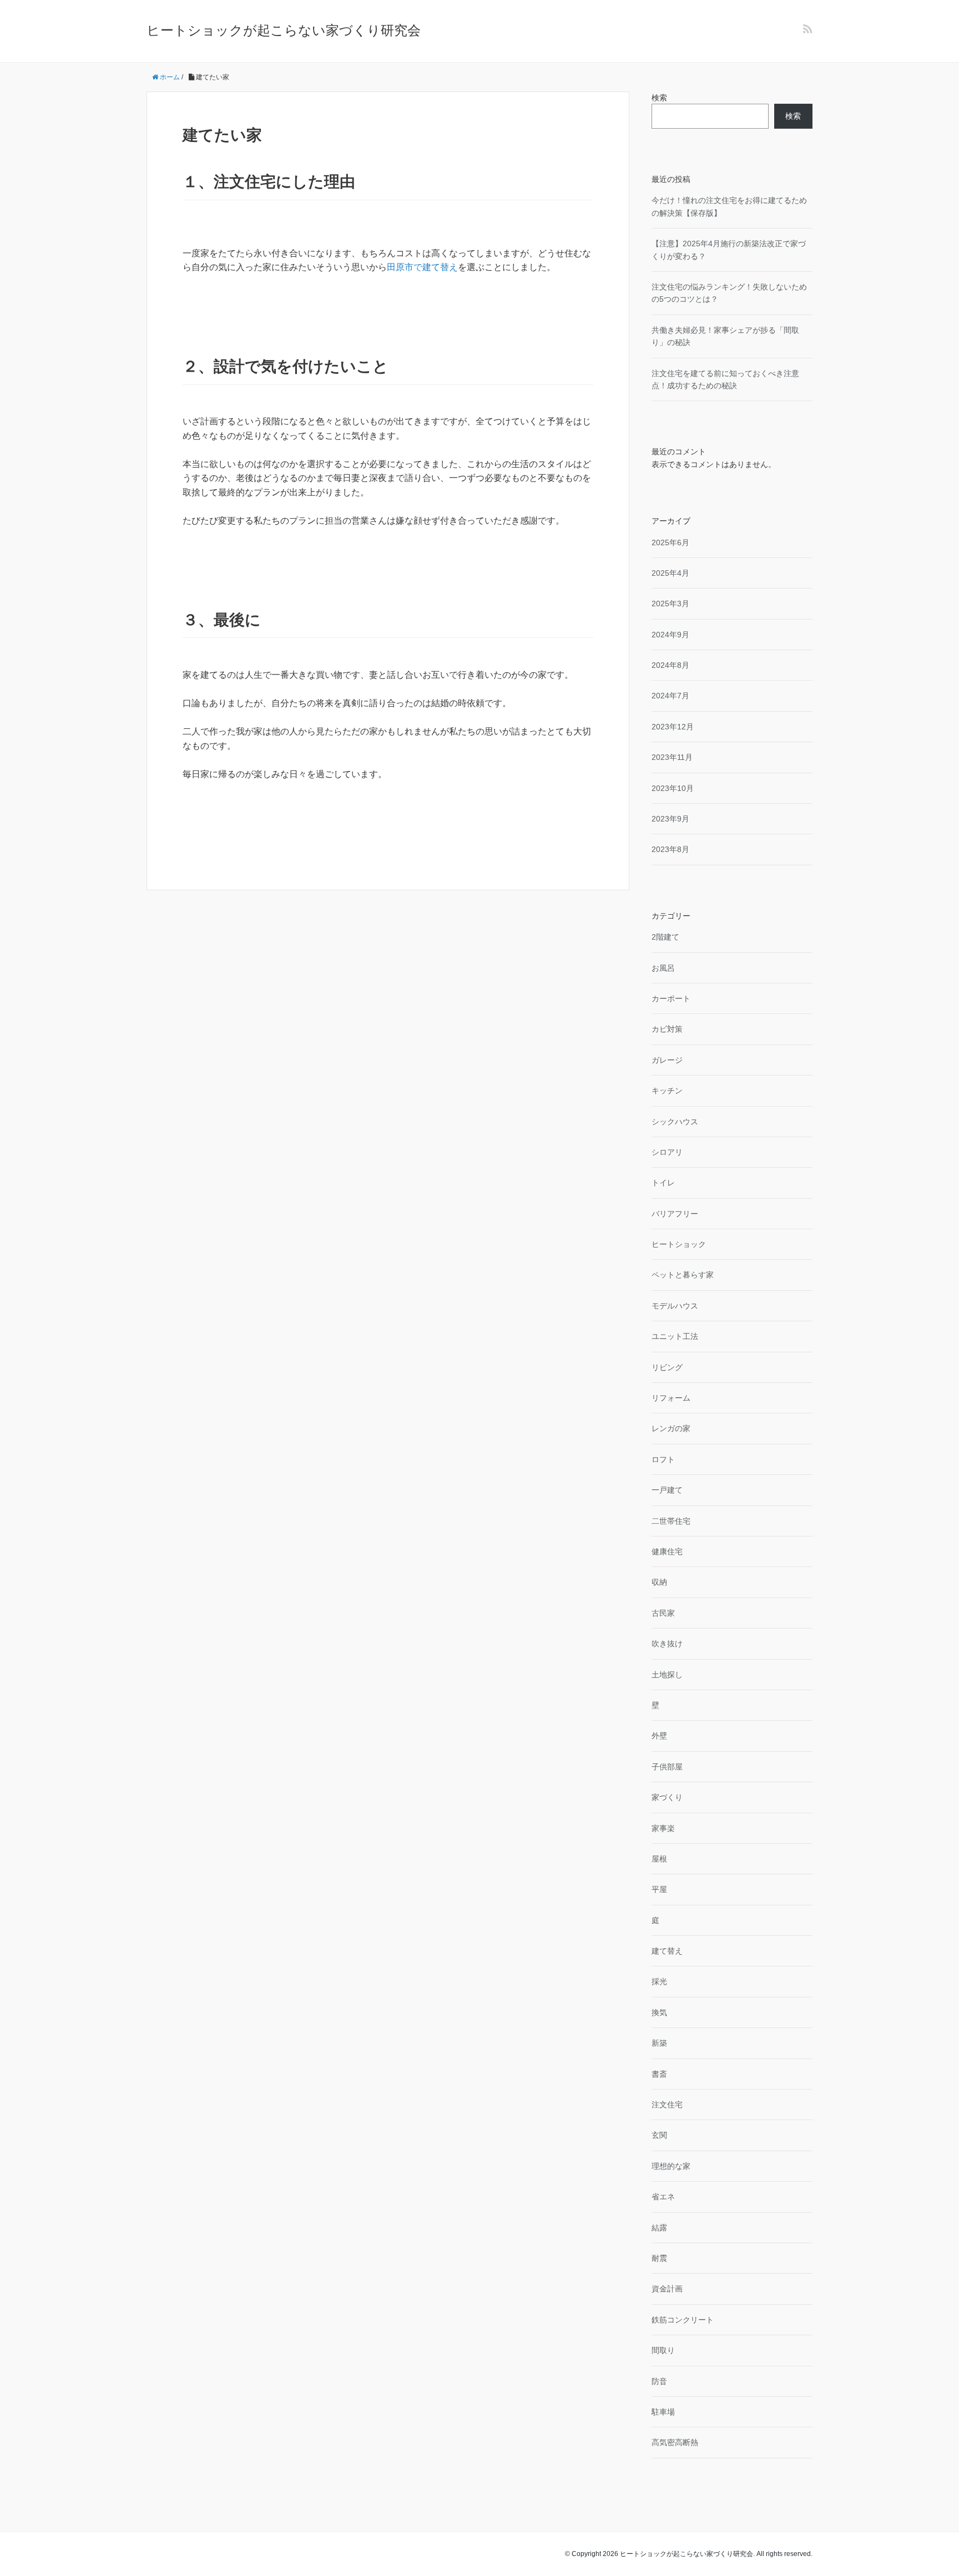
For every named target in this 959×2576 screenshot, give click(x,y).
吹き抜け (667, 1644)
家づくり (667, 1797)
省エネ (663, 2197)
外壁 (659, 1736)
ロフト (663, 1459)
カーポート (671, 998)
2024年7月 (670, 696)
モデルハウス (675, 1306)
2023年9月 (670, 819)
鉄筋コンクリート (683, 2320)
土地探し (667, 1675)
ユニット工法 (675, 1336)
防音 (659, 2381)
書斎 (659, 2074)
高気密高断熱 (675, 2442)
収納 (659, 1582)
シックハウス (675, 1122)
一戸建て (667, 1490)
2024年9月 (670, 635)
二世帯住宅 (671, 1521)
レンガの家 (671, 1428)
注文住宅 (667, 2105)
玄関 (659, 2135)
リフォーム (671, 1398)
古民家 (663, 1613)
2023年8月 (670, 849)
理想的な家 (671, 2166)
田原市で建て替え (422, 267)
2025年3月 (670, 604)
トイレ (663, 1183)
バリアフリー (675, 1214)
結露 (659, 2228)
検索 (659, 98)
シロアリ (667, 1152)
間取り (663, 2350)
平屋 (659, 1889)
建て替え (667, 1951)
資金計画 (667, 2289)
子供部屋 (667, 1767)
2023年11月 (672, 757)
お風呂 (663, 968)
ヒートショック (679, 1244)
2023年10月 (673, 788)
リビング (667, 1367)
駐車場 (663, 2412)
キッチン (667, 1091)
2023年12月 (673, 727)
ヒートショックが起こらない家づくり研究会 (284, 30)
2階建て (665, 937)
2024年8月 (670, 665)
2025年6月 (670, 542)
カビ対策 (667, 1029)
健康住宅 (667, 1551)
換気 (659, 2012)
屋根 (659, 1859)
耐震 (659, 2258)
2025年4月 (670, 573)
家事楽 (663, 1828)
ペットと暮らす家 (683, 1275)
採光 (659, 1981)
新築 (659, 2043)
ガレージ (667, 1060)
